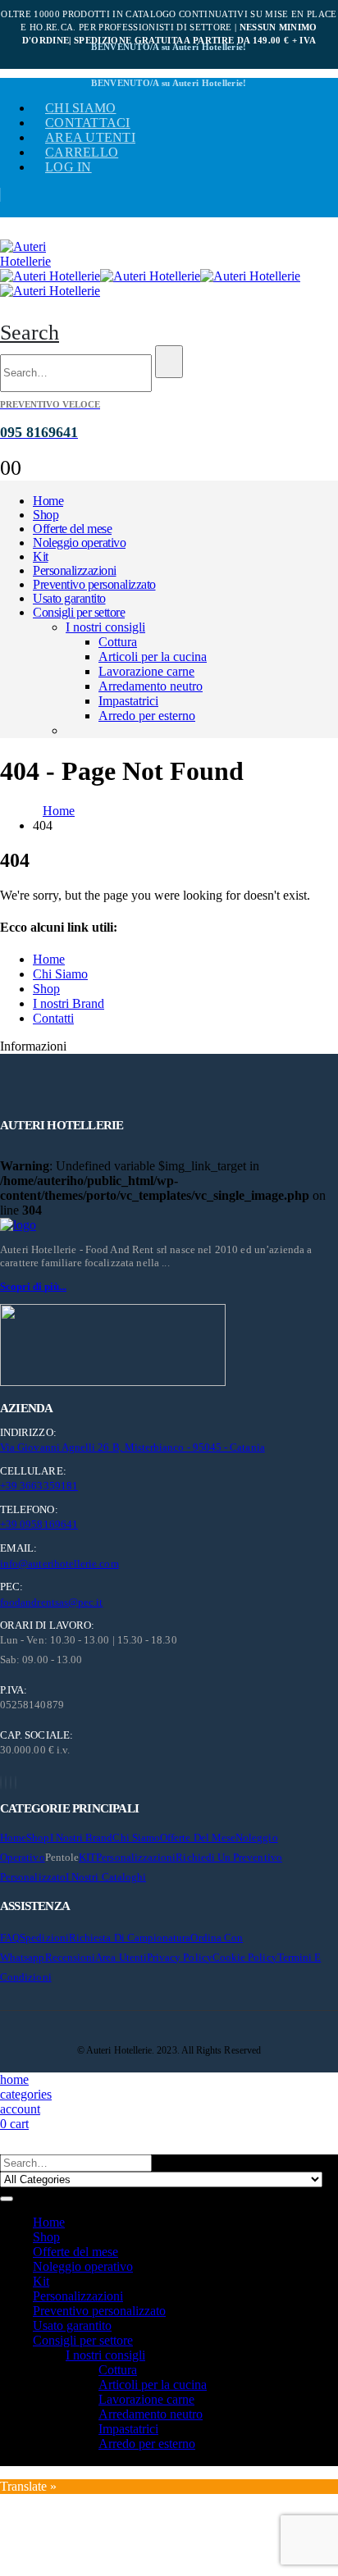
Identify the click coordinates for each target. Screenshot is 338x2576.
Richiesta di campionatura (130, 1938)
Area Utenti (90, 137)
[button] (30, 333)
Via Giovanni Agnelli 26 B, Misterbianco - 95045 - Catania (132, 1447)
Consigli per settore (79, 612)
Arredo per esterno (147, 716)
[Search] (169, 362)
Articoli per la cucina (153, 657)
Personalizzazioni (75, 570)
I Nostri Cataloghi (106, 1877)
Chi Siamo (60, 974)
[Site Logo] (41, 261)
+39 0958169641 (39, 1524)
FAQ (10, 1938)
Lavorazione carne (146, 671)
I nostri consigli (105, 627)
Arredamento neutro (151, 686)
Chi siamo (80, 108)
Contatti (53, 1018)
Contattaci (88, 123)
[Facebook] (1, 1783)
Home (48, 501)
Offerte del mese (72, 529)
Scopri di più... (33, 1286)
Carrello (82, 152)
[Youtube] (6, 1783)
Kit (41, 556)
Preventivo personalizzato (94, 584)
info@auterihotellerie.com (59, 1564)
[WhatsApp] (16, 1783)
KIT (87, 1857)
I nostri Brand (69, 1003)
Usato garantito (69, 598)
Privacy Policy (180, 1957)
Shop (46, 515)
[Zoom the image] (169, 1225)
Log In (69, 167)
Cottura (118, 642)
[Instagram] (11, 1783)
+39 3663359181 (39, 1486)
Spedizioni (44, 1938)
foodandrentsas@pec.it (51, 1602)
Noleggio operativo (79, 543)
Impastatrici (128, 701)
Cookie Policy (245, 1957)
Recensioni (71, 1957)
